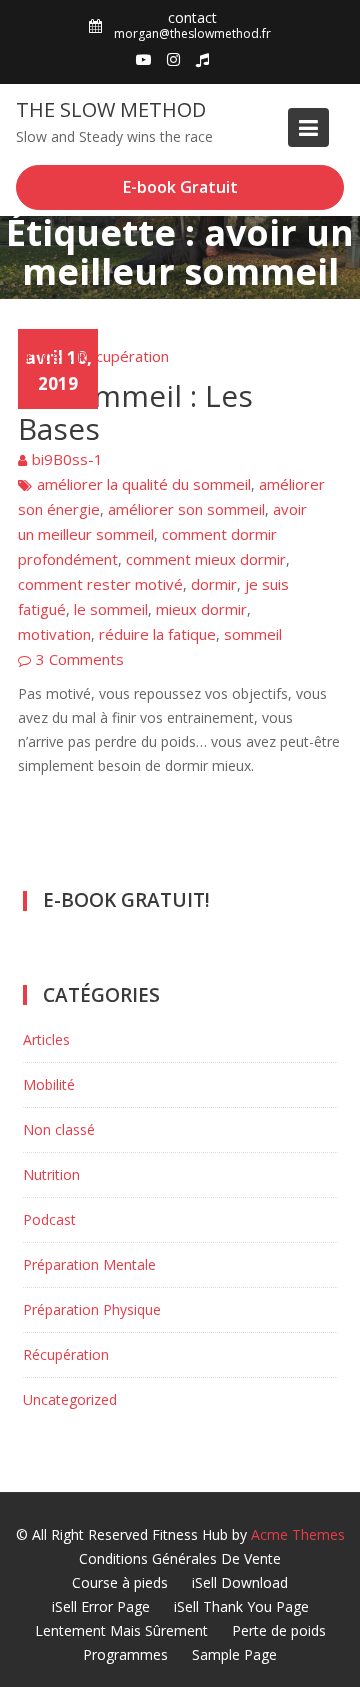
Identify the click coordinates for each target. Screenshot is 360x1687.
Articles (43, 356)
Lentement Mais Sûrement (121, 1630)
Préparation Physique (92, 1309)
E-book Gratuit (180, 187)
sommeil (253, 634)
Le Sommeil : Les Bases (135, 412)
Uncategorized (70, 1399)
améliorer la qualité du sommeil (144, 484)
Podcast (49, 1219)
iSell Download (240, 1582)
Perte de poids (279, 1630)
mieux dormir (201, 609)
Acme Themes (298, 1534)
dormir (214, 584)
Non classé (59, 1129)
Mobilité (49, 1084)
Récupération (123, 356)
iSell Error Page (101, 1606)
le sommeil (111, 609)
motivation (54, 634)
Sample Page (234, 1654)
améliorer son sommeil (186, 509)
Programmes (125, 1654)
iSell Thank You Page (241, 1606)
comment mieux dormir (206, 559)
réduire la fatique (157, 634)
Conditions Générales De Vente (180, 1558)
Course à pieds (120, 1582)
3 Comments (80, 659)
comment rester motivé (100, 584)
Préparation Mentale (89, 1264)
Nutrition (51, 1174)
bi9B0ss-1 (67, 459)
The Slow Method (111, 109)
